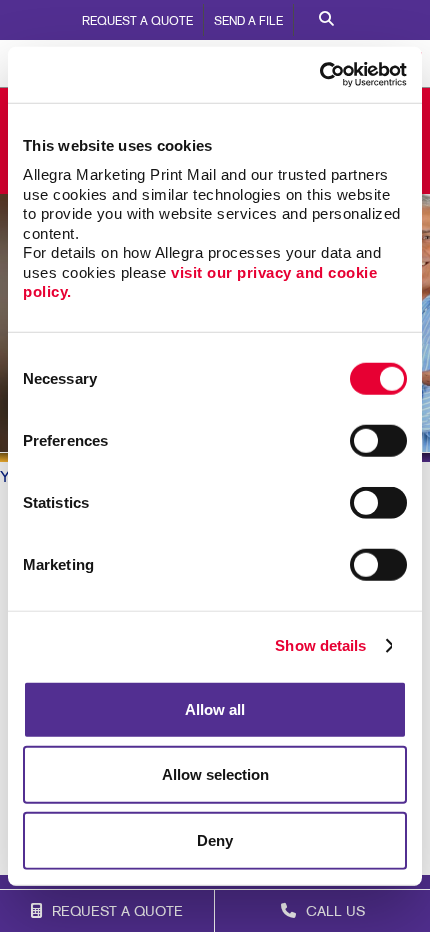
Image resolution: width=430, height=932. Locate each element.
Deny (215, 839)
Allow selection (215, 774)
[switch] (378, 440)
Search (326, 20)
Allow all (215, 708)
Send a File (248, 22)
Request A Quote (137, 22)
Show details (320, 645)
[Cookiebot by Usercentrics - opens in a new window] (319, 75)
